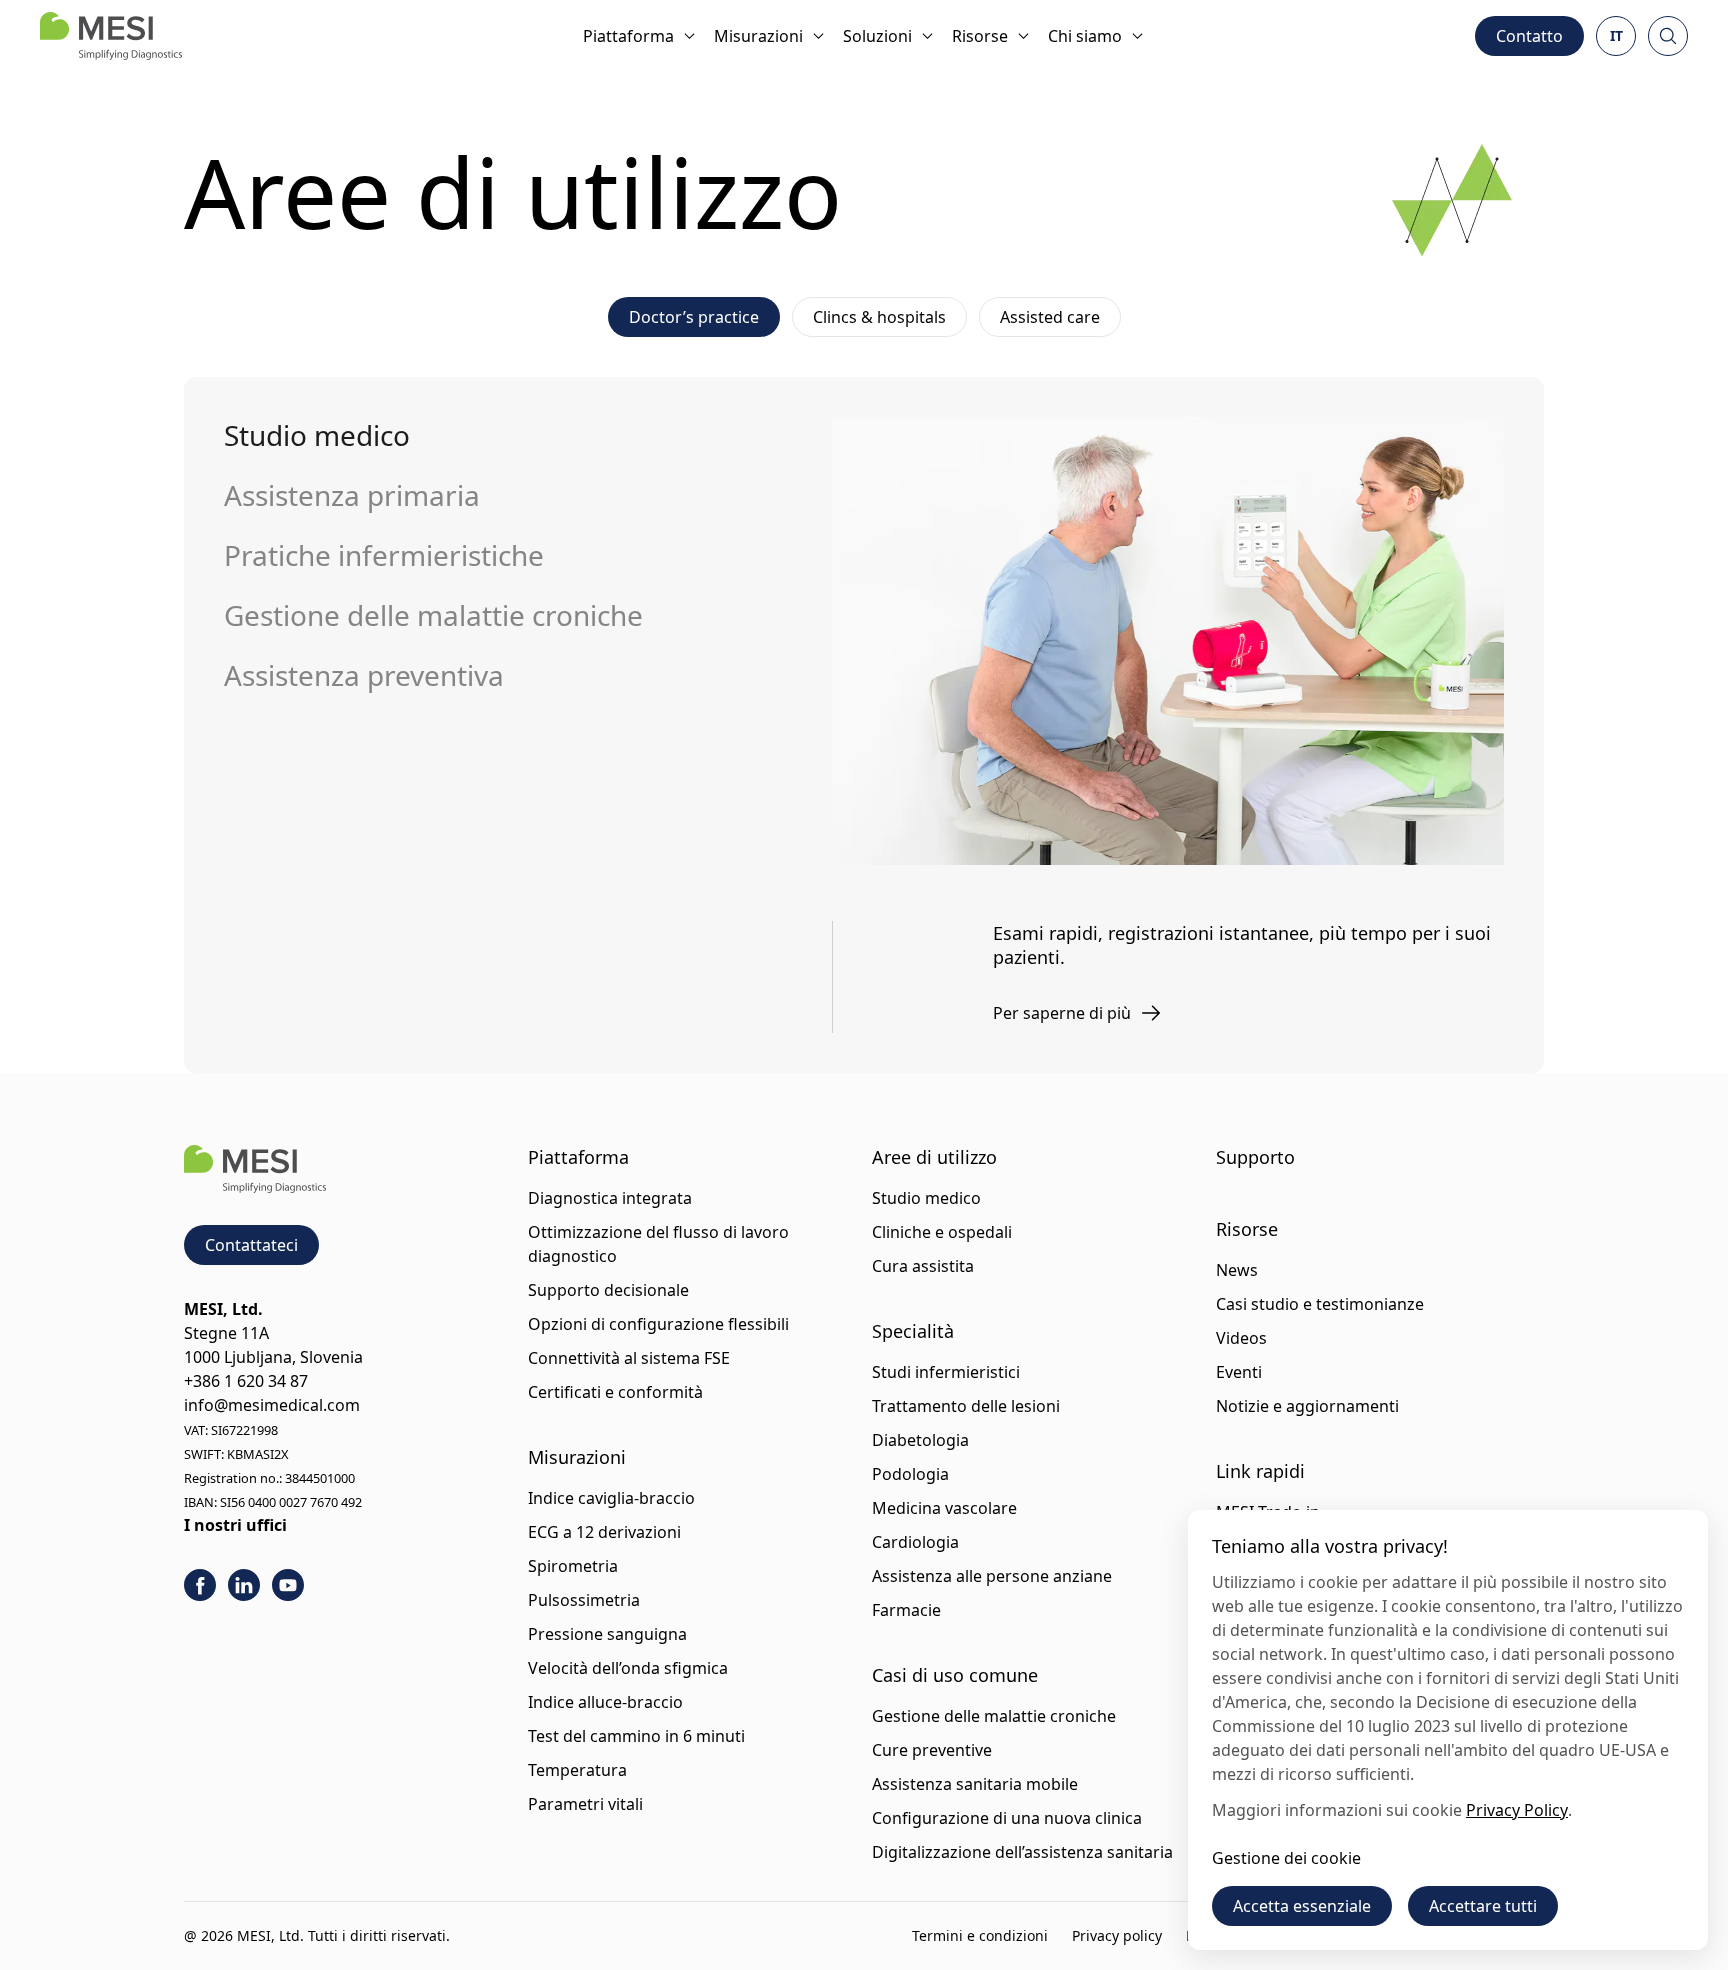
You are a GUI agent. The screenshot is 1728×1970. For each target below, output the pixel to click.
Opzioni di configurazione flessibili (658, 1324)
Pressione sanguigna (607, 1634)
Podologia (910, 1474)
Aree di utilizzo (934, 1157)
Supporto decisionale (608, 1290)
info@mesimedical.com (272, 1405)
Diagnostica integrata (610, 1198)
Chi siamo (1085, 36)
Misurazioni (758, 36)
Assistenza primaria (352, 495)
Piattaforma (628, 36)
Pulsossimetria (584, 1600)
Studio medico (317, 435)
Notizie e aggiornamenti (1307, 1406)
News (1237, 1270)
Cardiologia (915, 1542)
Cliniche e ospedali (942, 1232)
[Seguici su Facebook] (200, 1585)
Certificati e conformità (615, 1392)
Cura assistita (923, 1266)
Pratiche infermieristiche (384, 555)
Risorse (980, 36)
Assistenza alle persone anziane (992, 1576)
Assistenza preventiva (364, 675)
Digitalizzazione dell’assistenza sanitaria (1022, 1852)
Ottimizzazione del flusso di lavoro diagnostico (658, 1244)
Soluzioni (877, 36)
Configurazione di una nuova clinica (1007, 1818)
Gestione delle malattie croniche (433, 615)
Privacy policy (1117, 1935)
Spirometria (573, 1566)
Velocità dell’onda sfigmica (628, 1668)
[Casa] (111, 36)
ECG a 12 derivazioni (604, 1532)
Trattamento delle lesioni (966, 1406)
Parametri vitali (585, 1804)
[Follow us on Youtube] (288, 1585)
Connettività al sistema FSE (629, 1358)
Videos (1241, 1338)
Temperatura (577, 1770)
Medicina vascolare (944, 1508)
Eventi (1239, 1372)
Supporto (1255, 1157)
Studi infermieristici (946, 1372)
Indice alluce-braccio (605, 1702)
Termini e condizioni (980, 1935)
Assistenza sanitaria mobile (975, 1784)
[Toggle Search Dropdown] (1668, 36)
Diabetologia (920, 1440)
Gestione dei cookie (1286, 1858)
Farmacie (906, 1610)
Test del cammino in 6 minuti (636, 1736)
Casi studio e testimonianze (1320, 1304)
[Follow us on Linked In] (244, 1585)
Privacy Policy (1517, 1810)
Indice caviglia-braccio (611, 1498)
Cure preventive (932, 1750)
